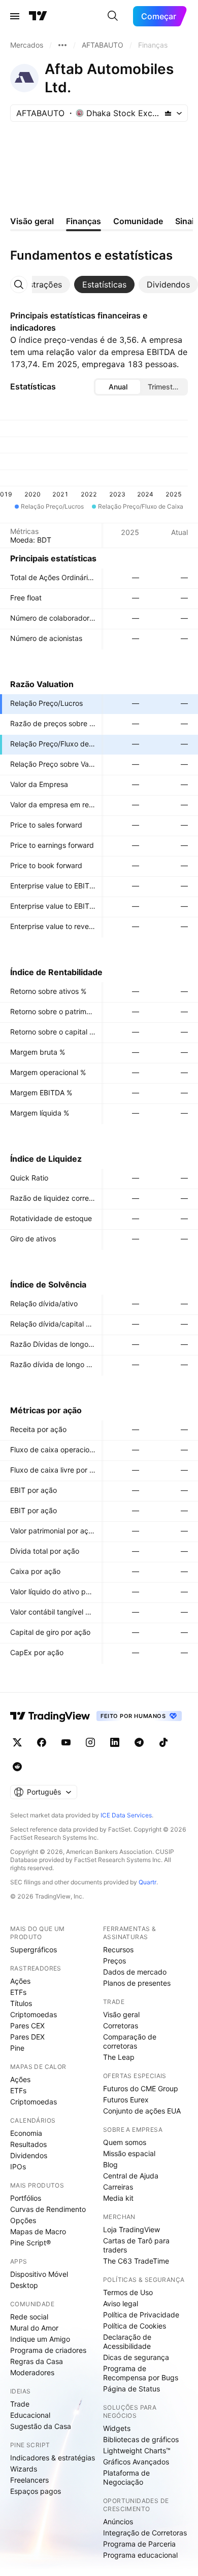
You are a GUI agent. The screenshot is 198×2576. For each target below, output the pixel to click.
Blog (110, 2164)
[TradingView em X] (17, 1742)
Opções (23, 2220)
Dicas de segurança (136, 2357)
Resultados (28, 2144)
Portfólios (26, 2198)
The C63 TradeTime (136, 2261)
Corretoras (121, 2026)
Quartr (147, 1882)
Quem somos (125, 2142)
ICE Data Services (126, 1815)
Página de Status (131, 2389)
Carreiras (118, 2187)
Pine (17, 2048)
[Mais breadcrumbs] (62, 45)
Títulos (21, 2003)
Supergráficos (34, 1949)
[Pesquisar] (113, 16)
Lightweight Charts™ (137, 2450)
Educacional (30, 2415)
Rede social (29, 2317)
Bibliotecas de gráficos (141, 2439)
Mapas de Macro (38, 2231)
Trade (20, 2404)
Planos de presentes (137, 1983)
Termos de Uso (128, 2292)
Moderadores (32, 2372)
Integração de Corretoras (145, 2533)
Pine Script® (30, 2243)
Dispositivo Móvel (39, 2274)
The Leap (119, 2057)
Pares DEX (27, 2037)
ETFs (18, 1992)
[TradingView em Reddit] (17, 1767)
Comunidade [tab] (138, 221)
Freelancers (29, 2480)
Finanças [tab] (84, 221)
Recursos (118, 1949)
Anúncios (118, 2521)
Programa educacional (140, 2555)
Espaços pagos (36, 2491)
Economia (26, 2133)
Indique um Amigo (40, 2339)
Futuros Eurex (126, 2100)
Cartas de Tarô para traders (136, 2245)
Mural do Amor (34, 2328)
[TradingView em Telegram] (139, 1742)
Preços (114, 1961)
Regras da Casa (37, 2361)
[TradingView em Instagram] (90, 1742)
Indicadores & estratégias (53, 2458)
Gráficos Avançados (136, 2462)
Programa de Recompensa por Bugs (141, 2373)
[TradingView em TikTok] (163, 1742)
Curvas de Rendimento (48, 2209)
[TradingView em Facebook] (42, 1742)
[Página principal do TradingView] (38, 16)
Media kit (118, 2198)
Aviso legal (121, 2303)
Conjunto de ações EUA (142, 2111)
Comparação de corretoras (130, 2041)
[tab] (104, 284)
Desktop (24, 2285)
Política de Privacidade (141, 2315)
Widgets (117, 2428)
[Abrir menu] (15, 16)
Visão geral (121, 2014)
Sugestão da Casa (41, 2426)
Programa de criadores (48, 2350)
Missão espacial (129, 2153)
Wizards (24, 2469)
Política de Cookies (135, 2326)
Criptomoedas (34, 2014)
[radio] (118, 387)
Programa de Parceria (139, 2544)
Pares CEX (27, 2026)
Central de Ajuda (131, 2176)
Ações (20, 1981)
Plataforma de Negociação (126, 2477)
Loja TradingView (131, 2229)
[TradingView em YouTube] (66, 1742)
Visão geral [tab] (32, 221)
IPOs (18, 2167)
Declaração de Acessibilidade (127, 2341)
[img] (168, 113)
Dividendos (29, 2155)
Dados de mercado (135, 1972)
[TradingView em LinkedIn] (115, 1742)
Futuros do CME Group (141, 2088)
